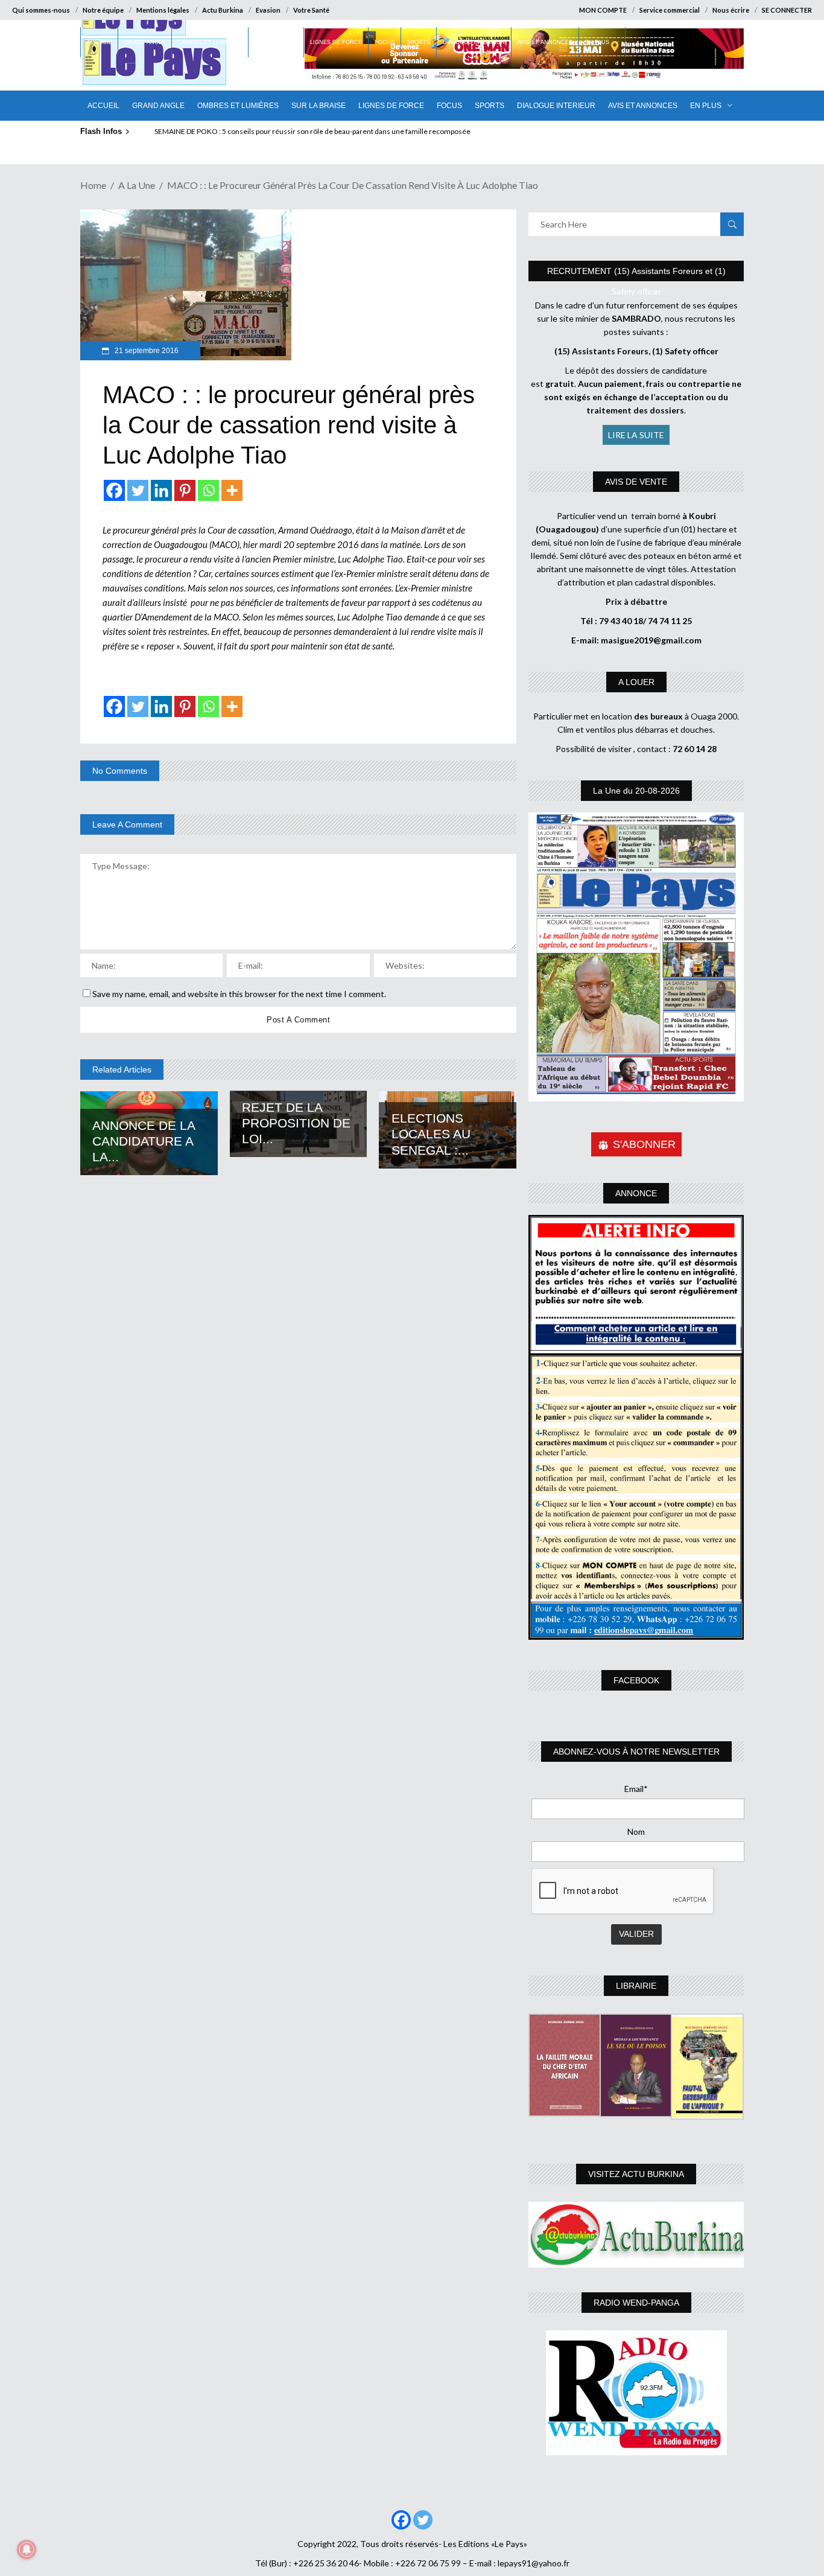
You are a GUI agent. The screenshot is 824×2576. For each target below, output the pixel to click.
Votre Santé (311, 10)
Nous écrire (731, 10)
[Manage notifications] (27, 2549)
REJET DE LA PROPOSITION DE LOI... (296, 1123)
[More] (232, 490)
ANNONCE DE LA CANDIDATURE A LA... (144, 1141)
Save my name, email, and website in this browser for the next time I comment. (239, 994)
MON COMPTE (603, 10)
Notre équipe (103, 10)
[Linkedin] (161, 490)
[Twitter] (138, 490)
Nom (636, 1832)
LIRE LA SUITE (636, 435)
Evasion (268, 10)
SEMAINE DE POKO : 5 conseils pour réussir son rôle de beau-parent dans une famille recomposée (312, 131)
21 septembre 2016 (146, 351)
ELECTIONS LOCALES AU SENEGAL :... (431, 1134)
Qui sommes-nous (41, 10)
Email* (636, 1789)
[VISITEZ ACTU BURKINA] (636, 2235)
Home (93, 185)
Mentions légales (163, 10)
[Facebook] (114, 490)
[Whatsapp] (208, 490)
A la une (137, 185)
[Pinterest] (185, 490)
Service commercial (670, 10)
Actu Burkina (223, 10)
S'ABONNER (644, 1144)
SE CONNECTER (787, 10)
